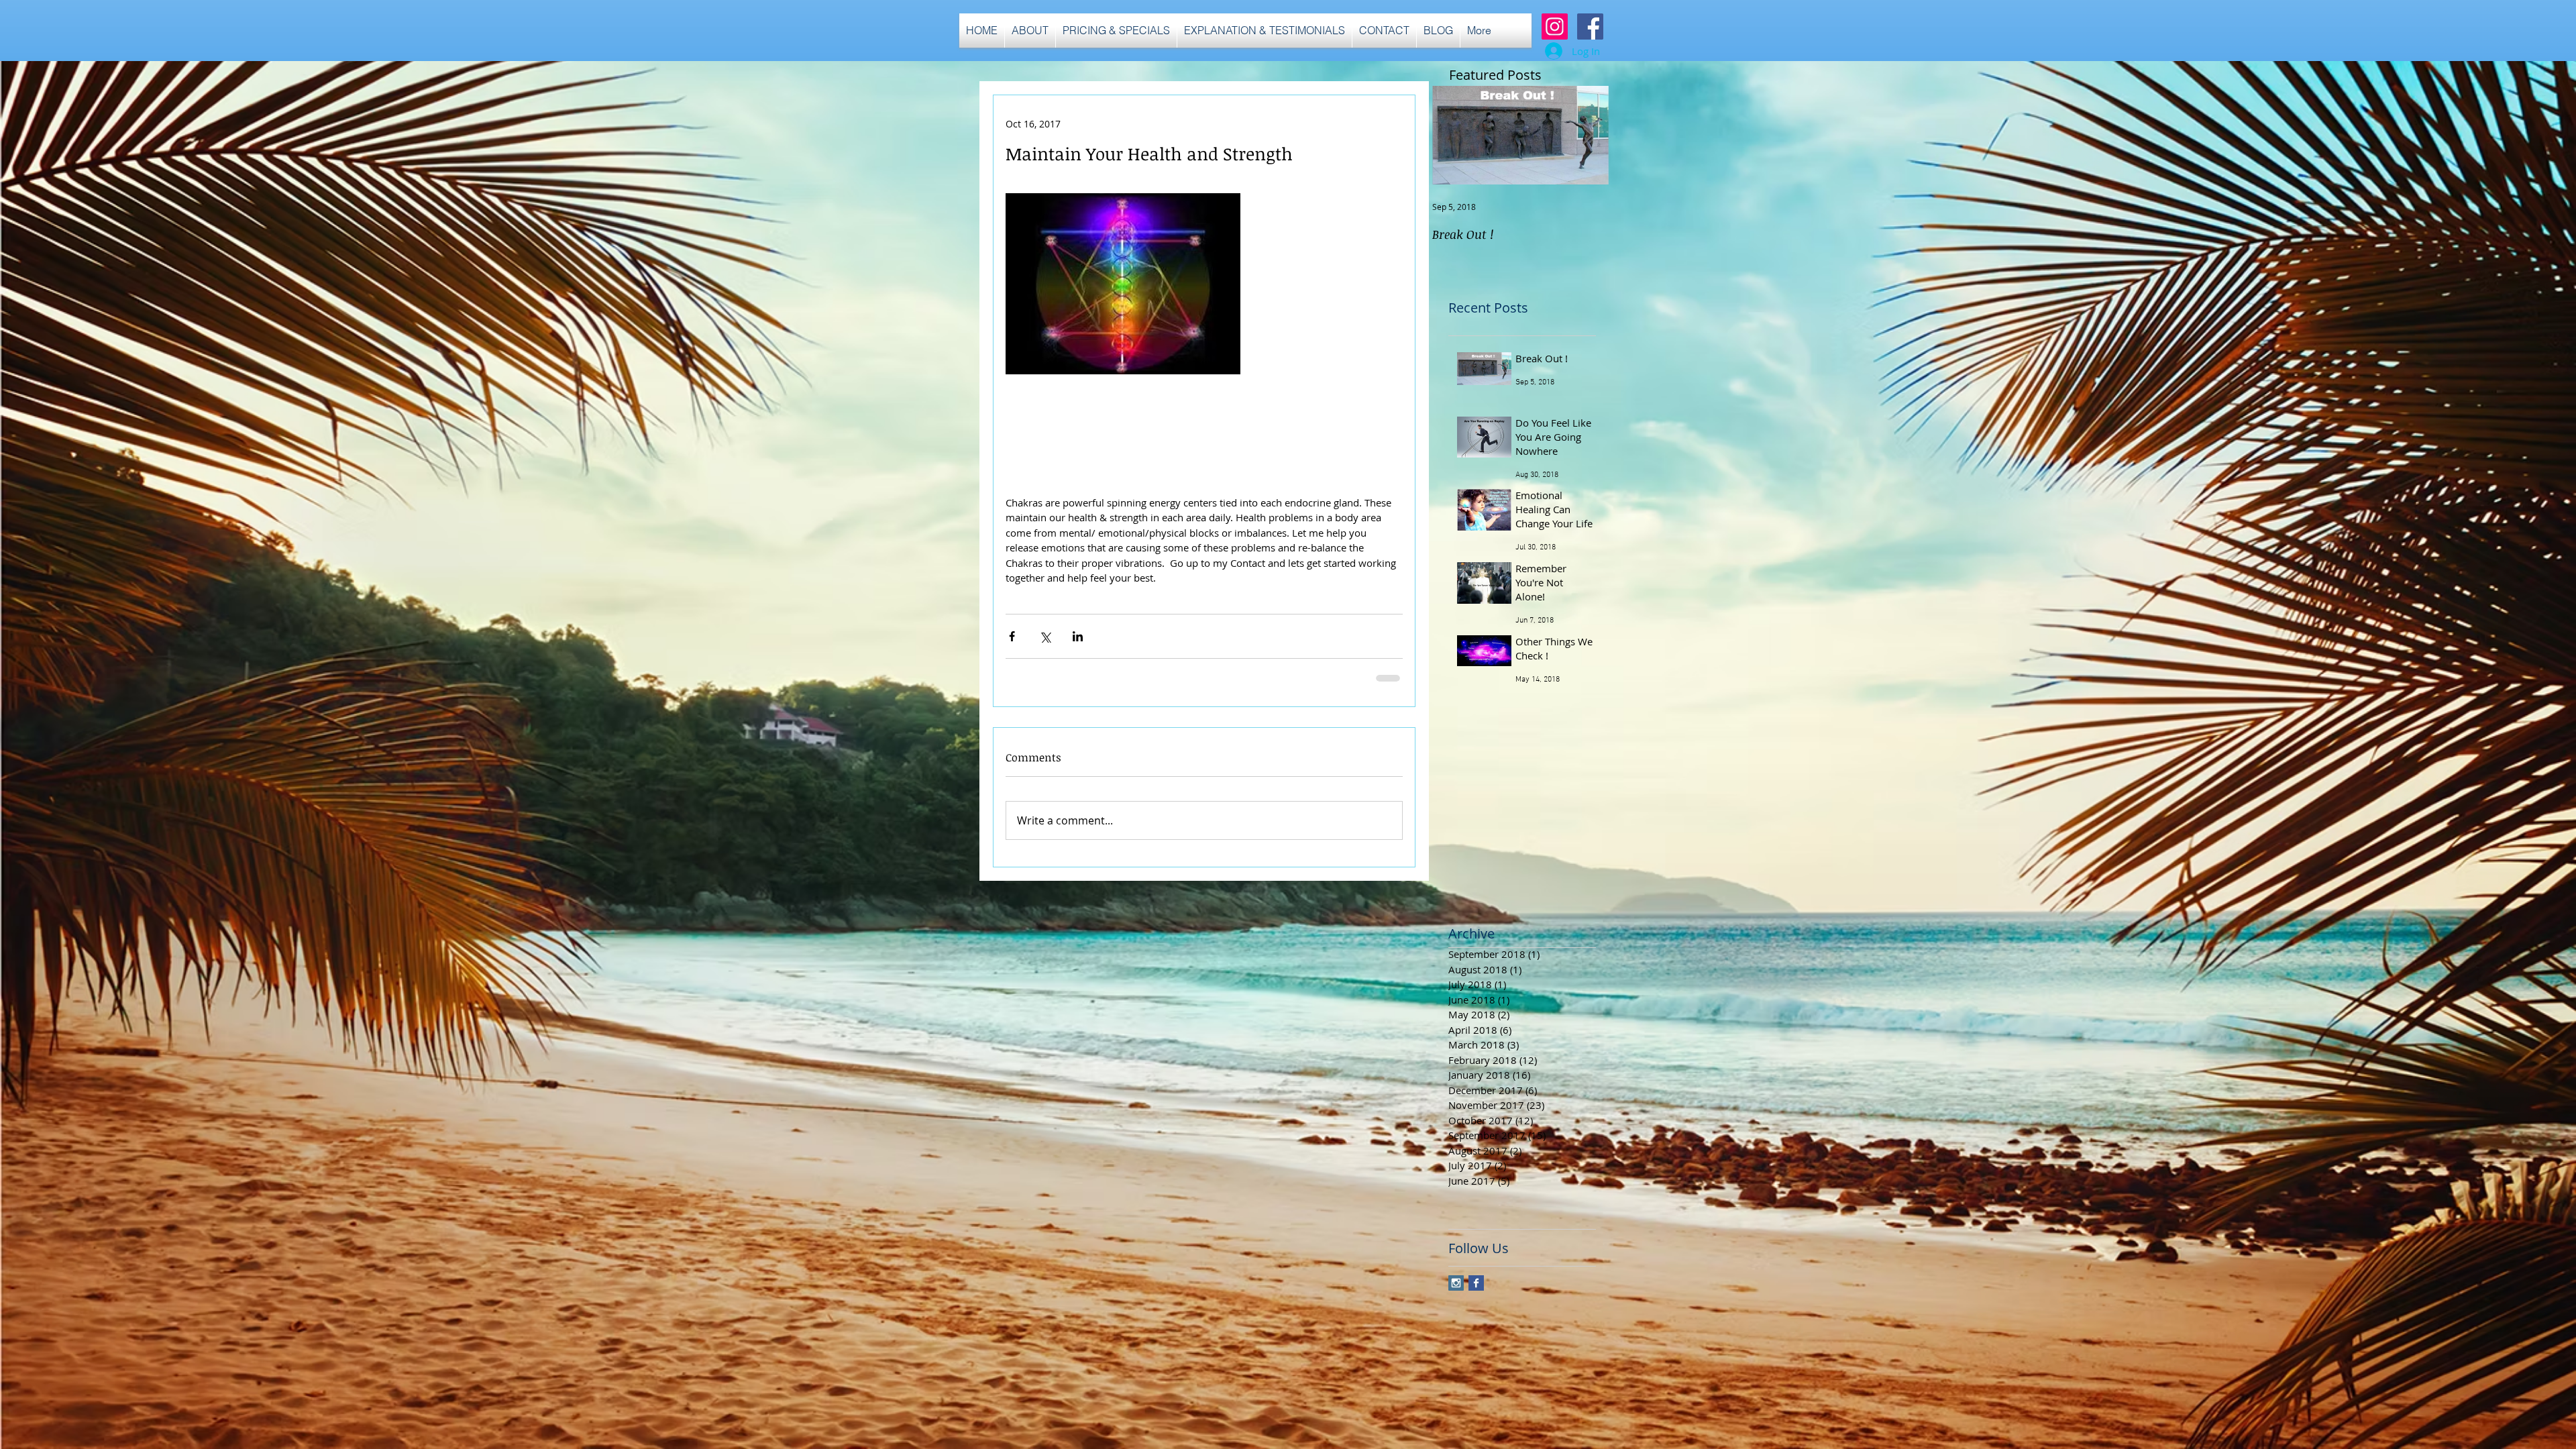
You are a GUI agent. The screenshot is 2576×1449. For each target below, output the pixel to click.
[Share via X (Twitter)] (1045, 636)
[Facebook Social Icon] (1590, 26)
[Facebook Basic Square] (1476, 1283)
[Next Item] (1587, 135)
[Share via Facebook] (1012, 636)
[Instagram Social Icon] (1555, 26)
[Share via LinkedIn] (1078, 636)
